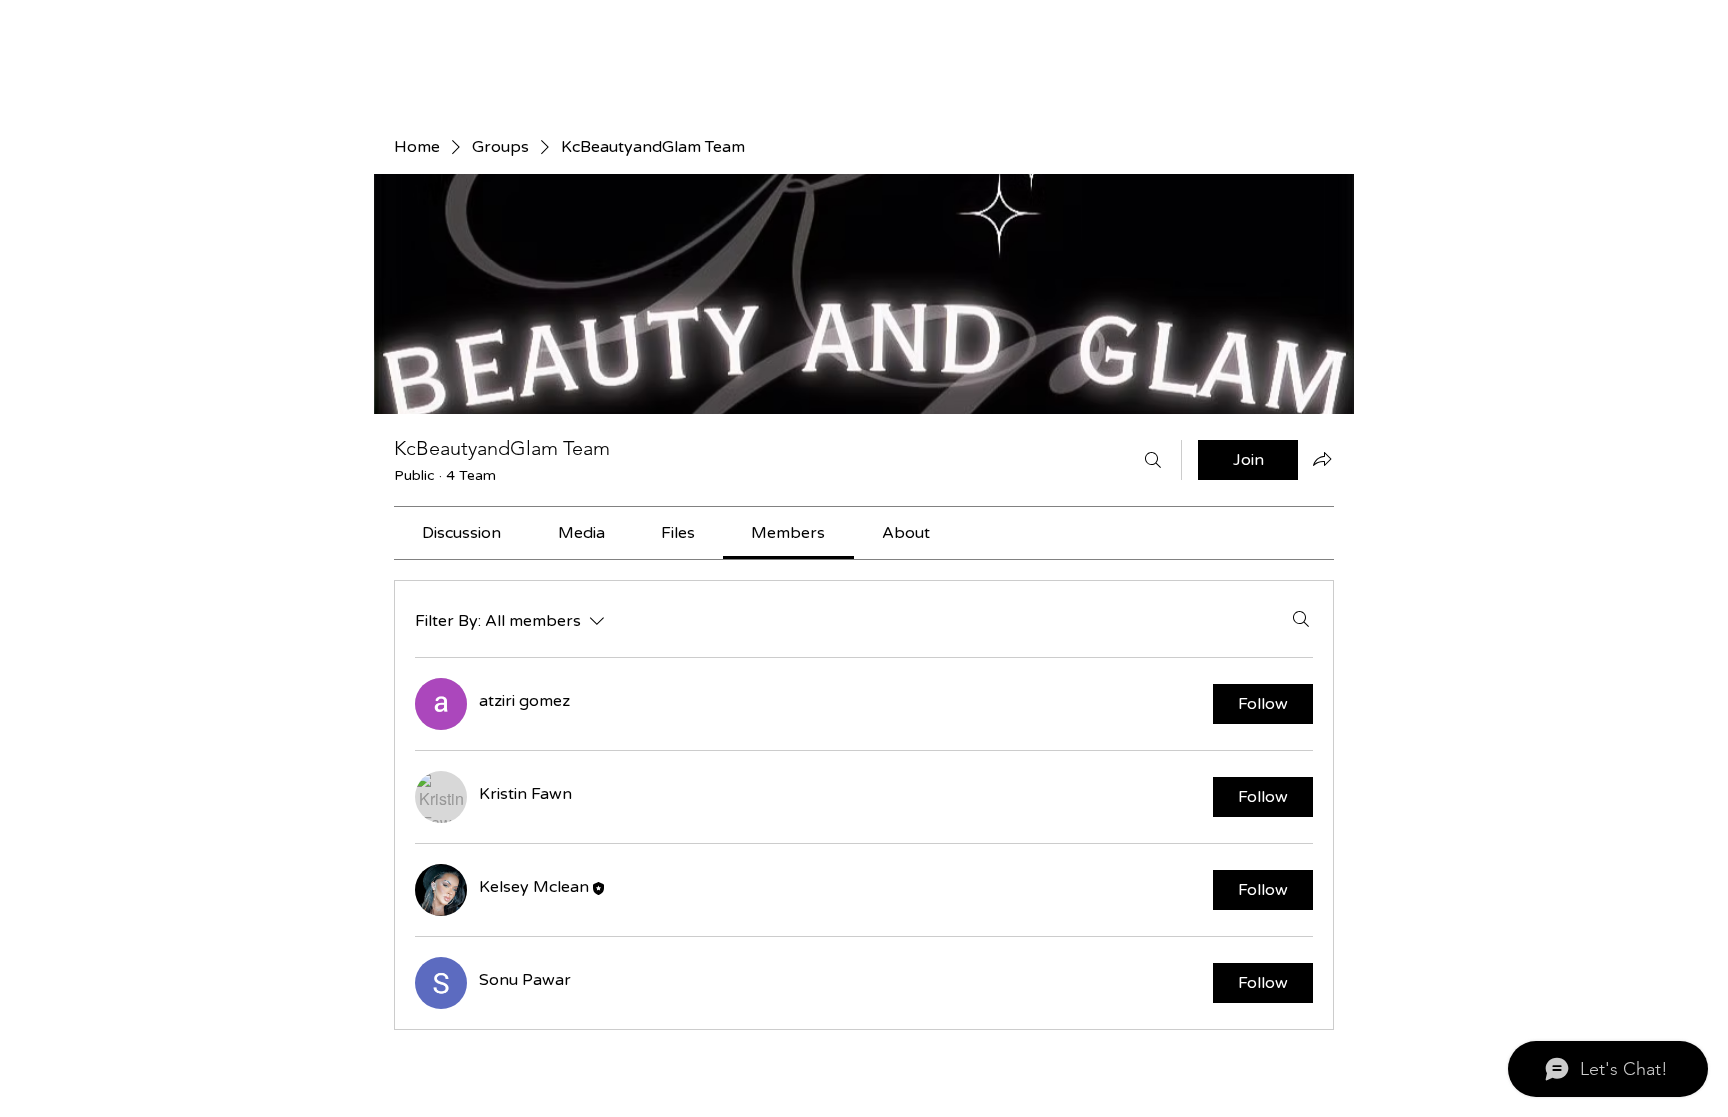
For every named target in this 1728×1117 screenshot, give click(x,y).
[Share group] (1322, 459)
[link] (461, 533)
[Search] (1153, 460)
